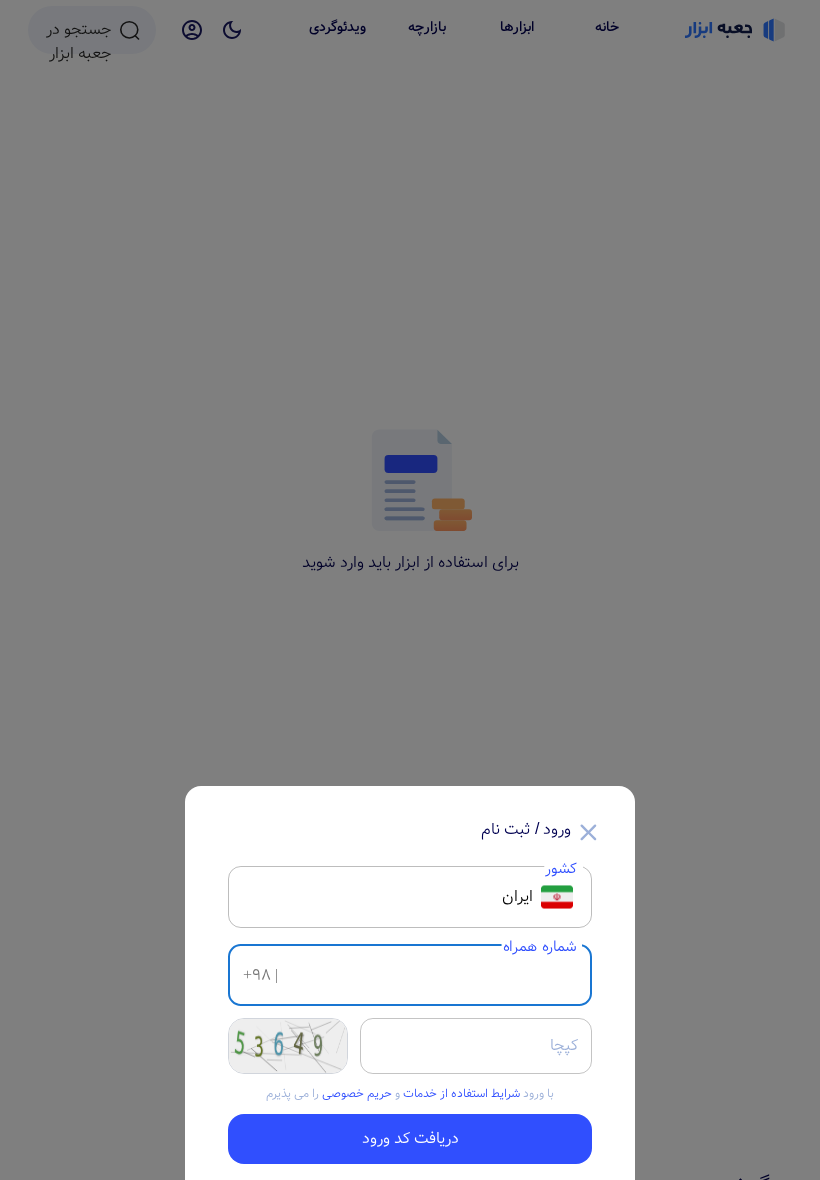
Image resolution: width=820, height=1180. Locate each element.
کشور (561, 868)
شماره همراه (540, 946)
